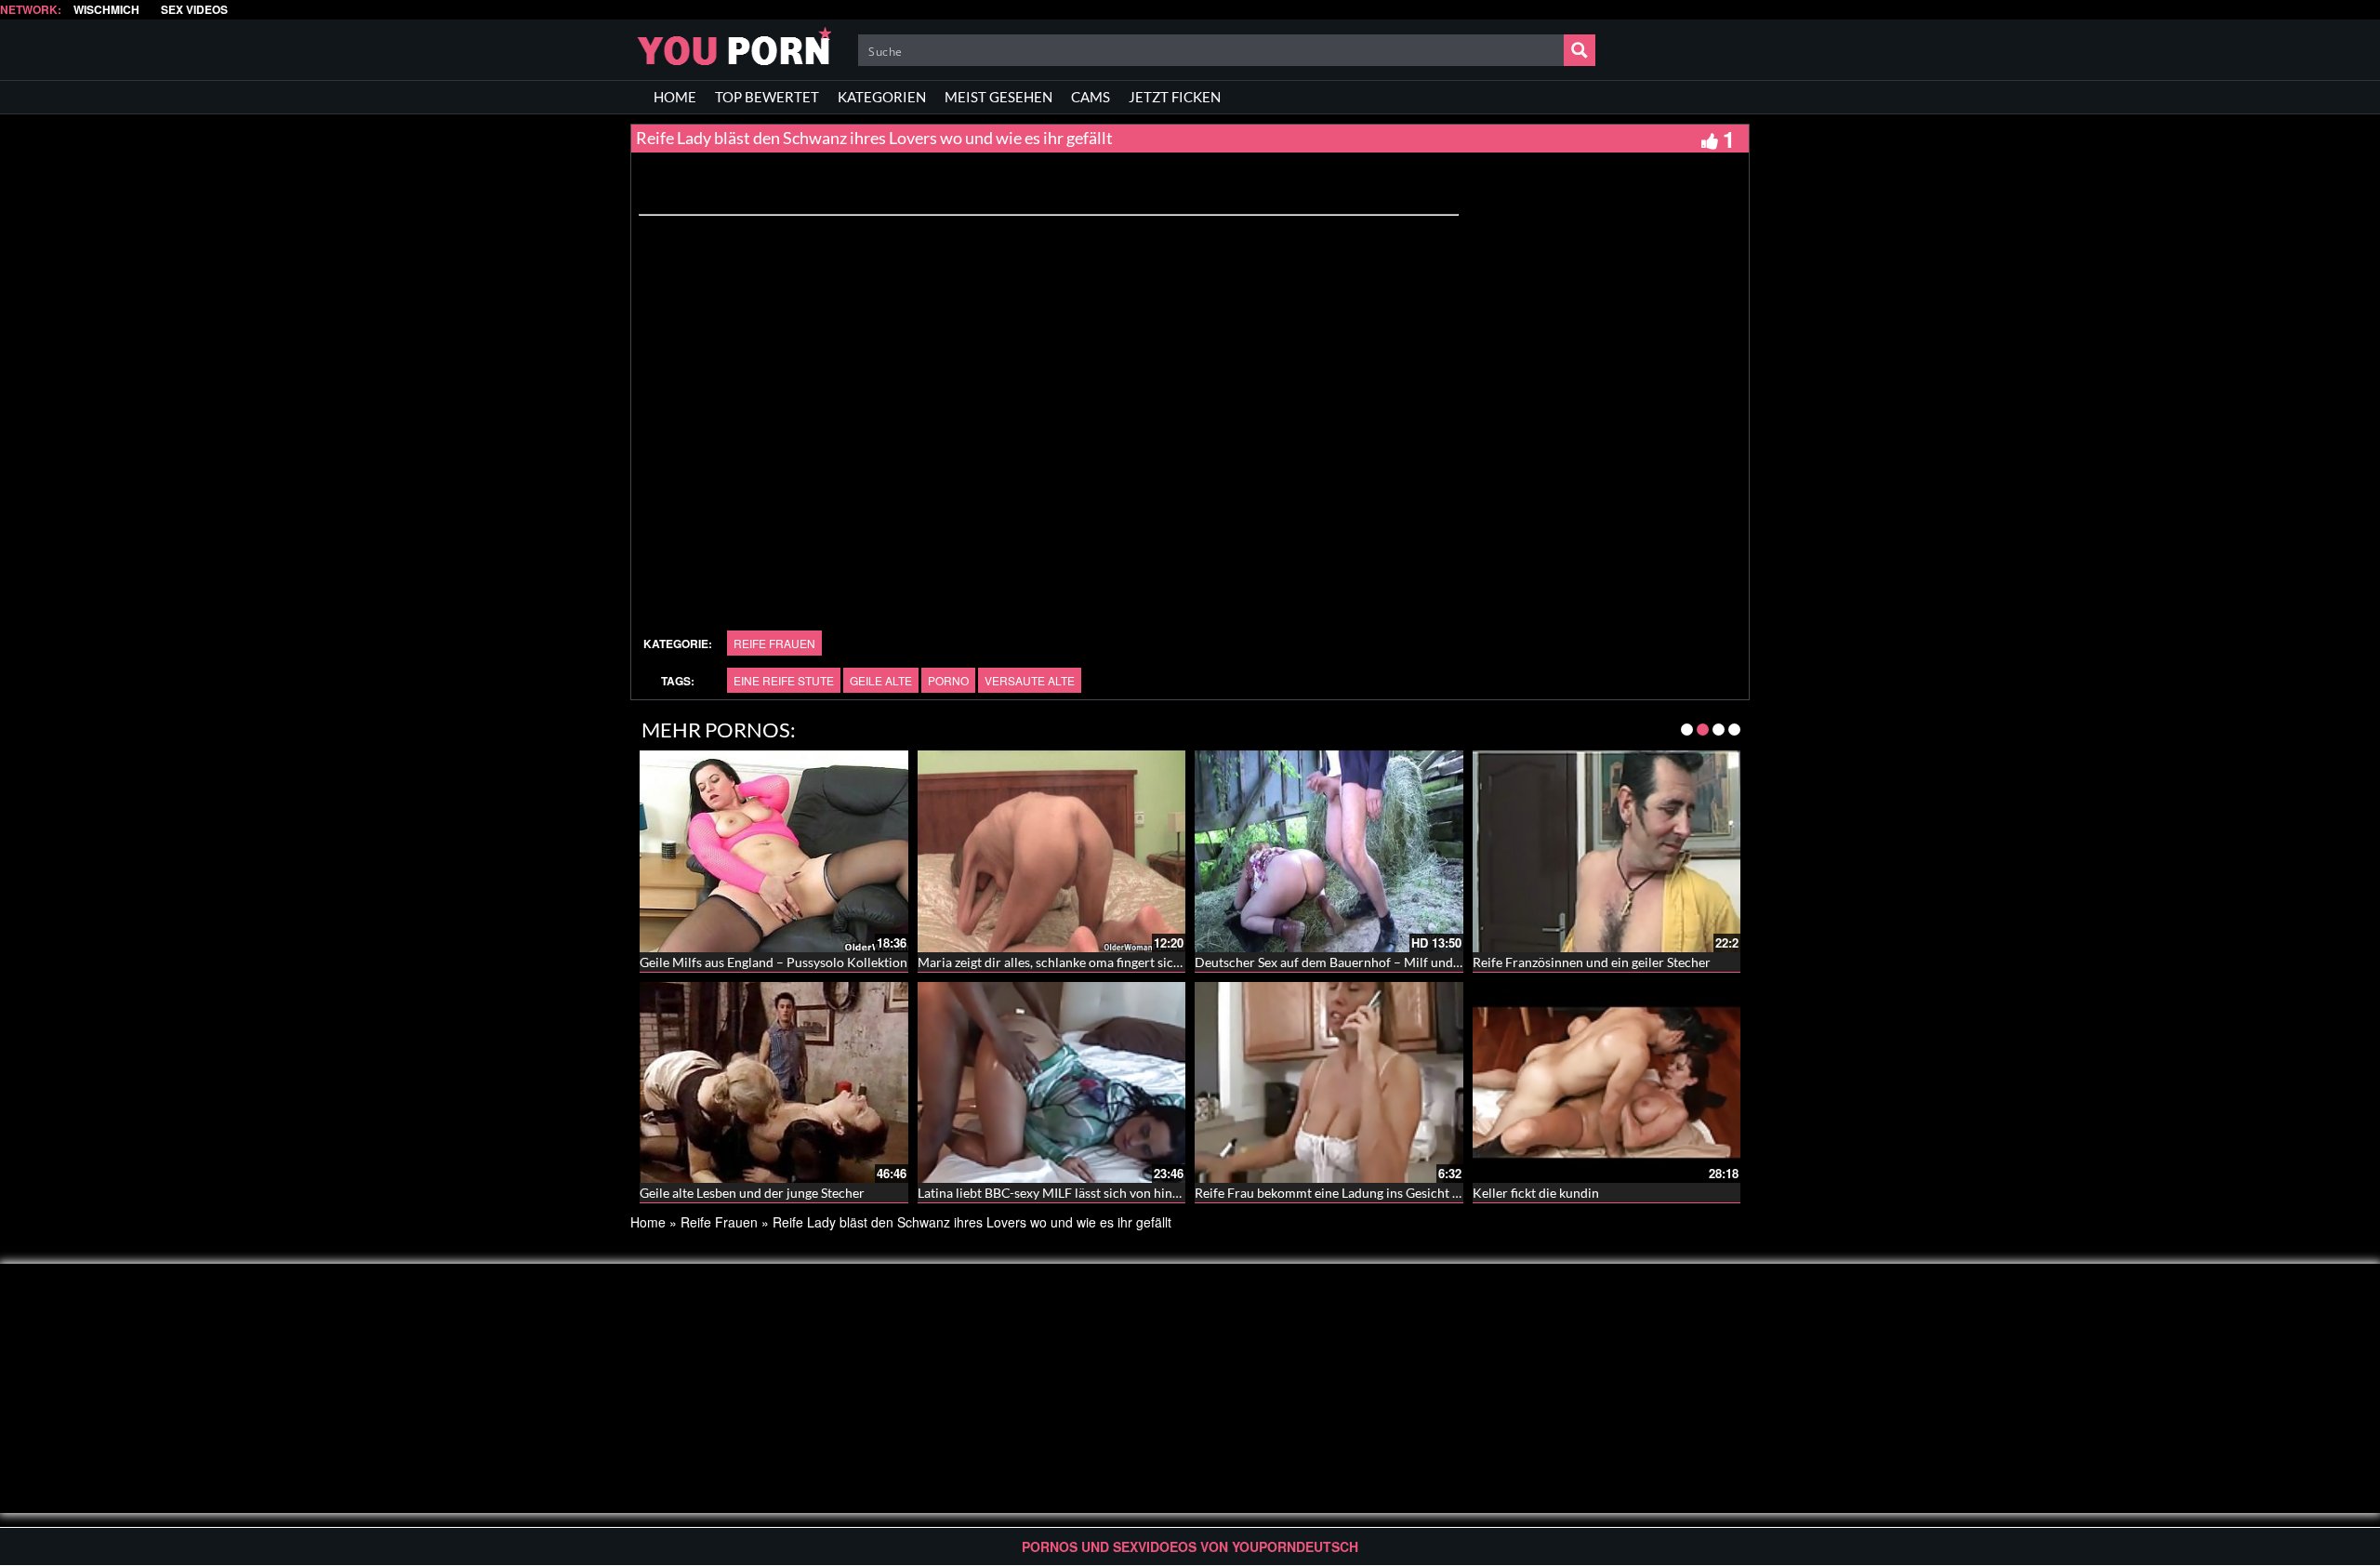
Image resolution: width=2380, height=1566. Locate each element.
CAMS (1091, 97)
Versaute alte (1030, 680)
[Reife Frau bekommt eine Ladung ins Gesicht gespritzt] (1329, 1082)
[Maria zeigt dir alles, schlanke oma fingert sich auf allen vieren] (1052, 851)
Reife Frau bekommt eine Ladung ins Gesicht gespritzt (1349, 1193)
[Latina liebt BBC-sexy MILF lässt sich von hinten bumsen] (1052, 1082)
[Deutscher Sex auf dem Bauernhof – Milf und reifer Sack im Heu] (1329, 851)
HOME (675, 97)
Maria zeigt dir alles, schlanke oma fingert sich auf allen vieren (1095, 962)
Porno (948, 680)
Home (648, 1222)
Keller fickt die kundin (1536, 1193)
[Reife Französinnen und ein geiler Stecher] (1607, 851)
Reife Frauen (774, 643)
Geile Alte (881, 680)
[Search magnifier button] (1580, 50)
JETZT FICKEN (1175, 97)
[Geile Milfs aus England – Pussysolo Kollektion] (774, 851)
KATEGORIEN (882, 97)
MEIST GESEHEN (998, 97)
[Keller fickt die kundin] (1607, 1082)
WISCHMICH (106, 10)
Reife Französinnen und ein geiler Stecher (1592, 962)
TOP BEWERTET (767, 97)
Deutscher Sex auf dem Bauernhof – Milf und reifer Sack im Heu (1378, 962)
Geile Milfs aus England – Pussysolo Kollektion (773, 962)
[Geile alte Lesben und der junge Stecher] (774, 1082)
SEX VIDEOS (194, 10)
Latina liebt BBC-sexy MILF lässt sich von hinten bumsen (1078, 1193)
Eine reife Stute (784, 680)
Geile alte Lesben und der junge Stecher (752, 1193)
